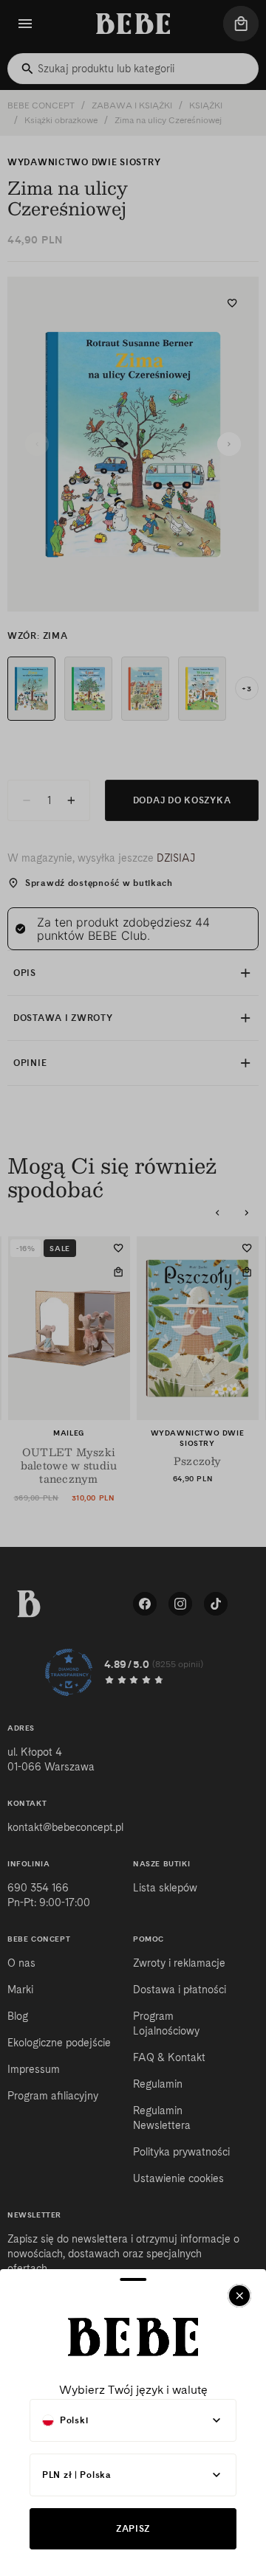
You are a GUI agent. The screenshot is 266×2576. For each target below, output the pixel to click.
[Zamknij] (239, 2296)
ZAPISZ (133, 2528)
